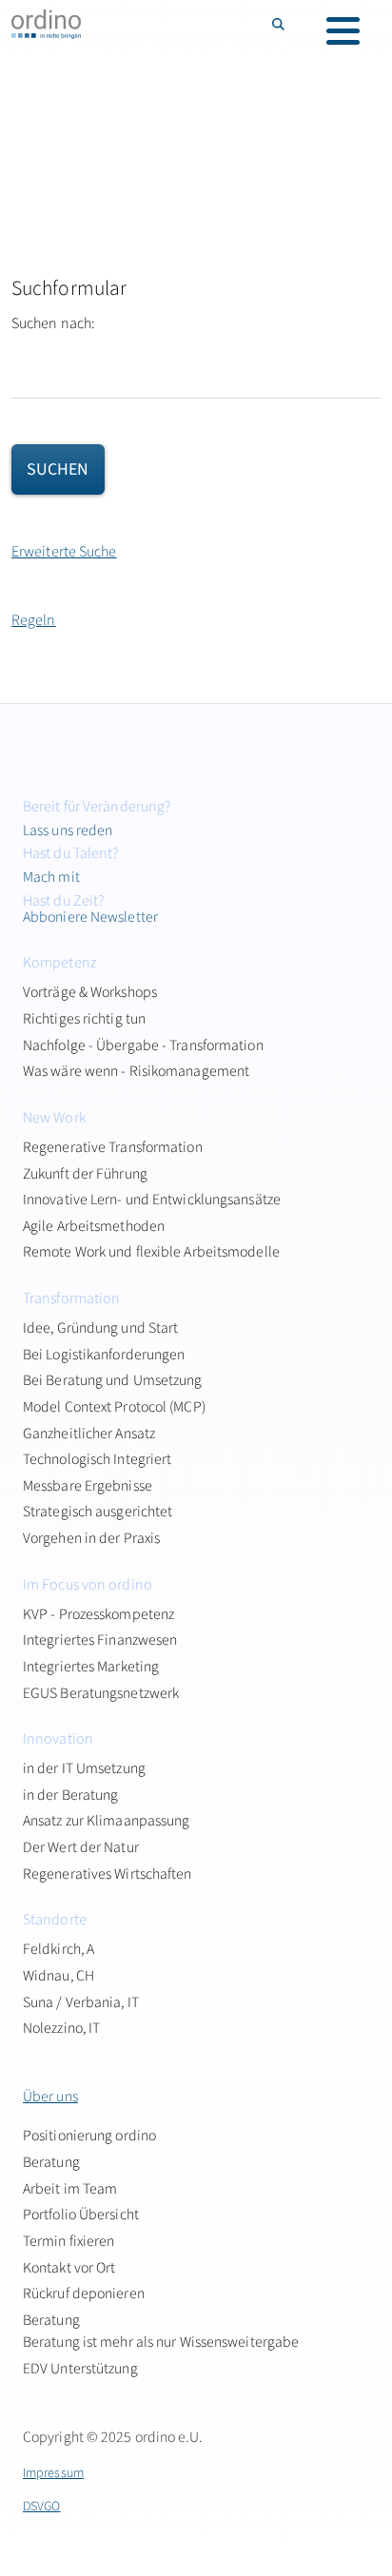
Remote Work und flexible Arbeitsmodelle (151, 1252)
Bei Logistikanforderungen (104, 1355)
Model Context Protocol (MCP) (114, 1407)
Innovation (58, 1739)
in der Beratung (71, 1795)
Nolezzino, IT (61, 2028)
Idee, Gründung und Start (100, 1328)
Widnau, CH (59, 1976)
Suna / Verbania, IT (81, 2002)
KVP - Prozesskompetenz (98, 1614)
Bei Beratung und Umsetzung (113, 1380)
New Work (54, 1118)
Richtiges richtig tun (84, 1019)
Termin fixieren (69, 2241)
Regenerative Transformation (113, 1147)
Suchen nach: (53, 323)
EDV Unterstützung (80, 2369)
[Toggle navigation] (343, 31)
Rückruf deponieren (84, 2293)
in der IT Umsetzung (84, 1768)
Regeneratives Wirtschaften (108, 1874)
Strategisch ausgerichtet (98, 1512)
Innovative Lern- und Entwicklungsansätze (152, 1200)
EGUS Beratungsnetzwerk (101, 1693)
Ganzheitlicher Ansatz (89, 1434)
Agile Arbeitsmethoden (94, 1226)
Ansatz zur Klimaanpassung (107, 1821)
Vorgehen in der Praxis (91, 1538)
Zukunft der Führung (85, 1174)
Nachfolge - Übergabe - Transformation (143, 1045)
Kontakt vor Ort (69, 2268)
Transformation (71, 1298)
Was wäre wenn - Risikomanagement (136, 1071)
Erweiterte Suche (64, 552)
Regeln (34, 620)
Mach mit (51, 877)
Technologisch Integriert (97, 1459)
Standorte (55, 1920)
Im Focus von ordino (88, 1585)
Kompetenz (59, 963)
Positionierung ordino (89, 2136)
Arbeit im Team (70, 2189)
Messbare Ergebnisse (88, 1486)
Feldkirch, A (59, 1949)
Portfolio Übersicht (81, 2215)
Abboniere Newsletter (90, 917)
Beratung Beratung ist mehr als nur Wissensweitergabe (161, 2332)
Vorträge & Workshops (90, 992)
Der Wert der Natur (81, 1847)
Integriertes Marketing (91, 1667)
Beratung (51, 2162)
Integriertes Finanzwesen (100, 1640)
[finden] (280, 24)
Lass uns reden (68, 830)
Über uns (50, 2097)
